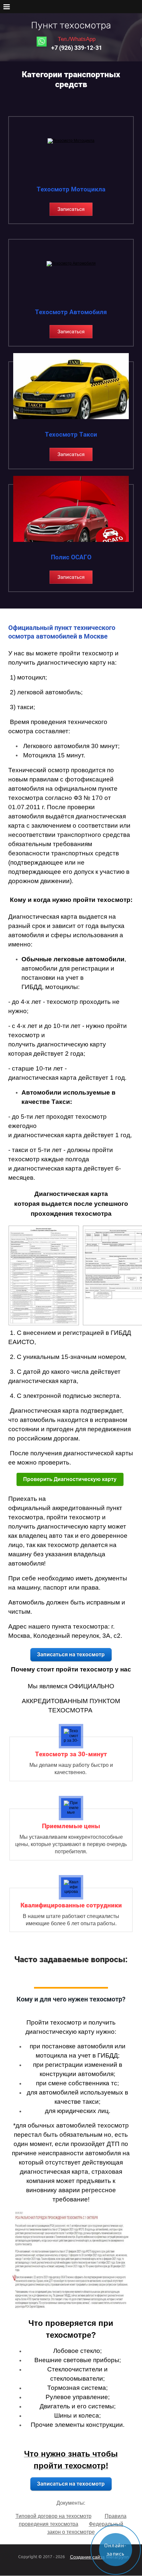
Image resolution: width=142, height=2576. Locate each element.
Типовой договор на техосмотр (53, 2516)
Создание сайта (87, 2557)
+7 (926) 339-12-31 (77, 48)
